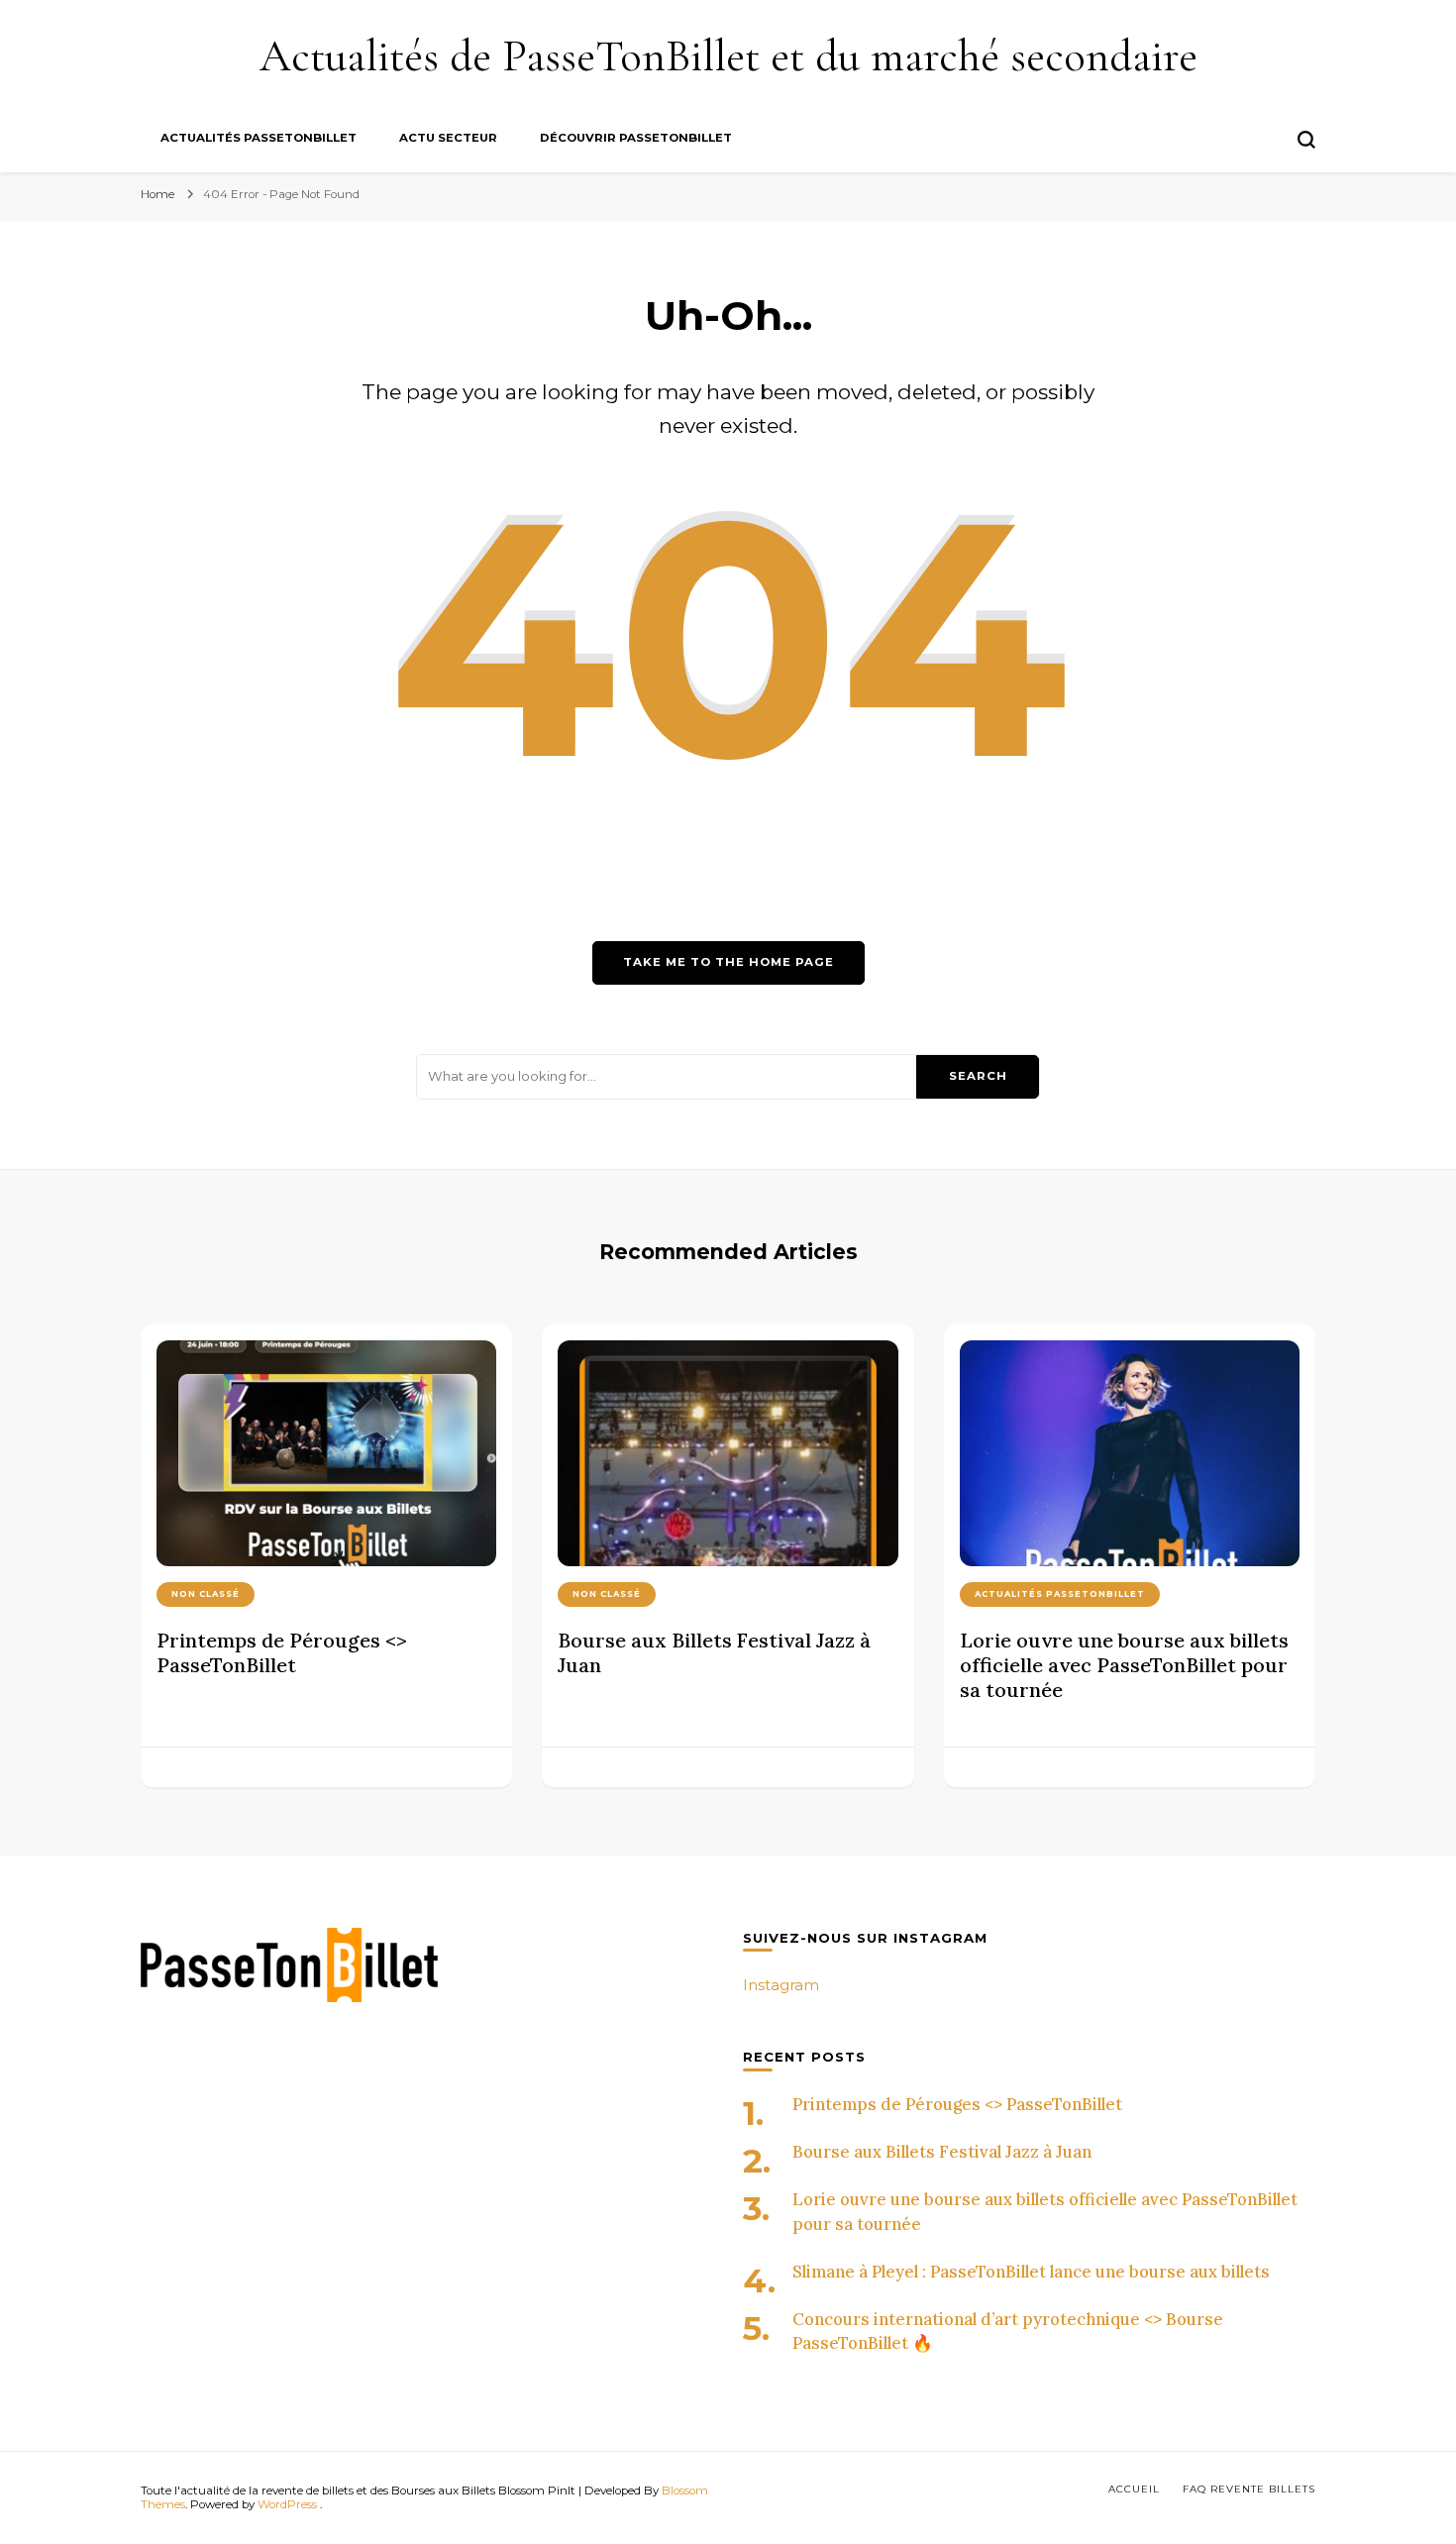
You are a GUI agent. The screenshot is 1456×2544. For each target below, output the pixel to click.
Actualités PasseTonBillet (259, 138)
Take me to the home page (728, 962)
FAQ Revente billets (1249, 2489)
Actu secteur (448, 138)
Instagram (781, 1985)
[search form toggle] (1306, 140)
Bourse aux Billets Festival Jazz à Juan (942, 2152)
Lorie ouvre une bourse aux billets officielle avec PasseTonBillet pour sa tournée (1124, 1665)
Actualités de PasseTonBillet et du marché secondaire (728, 56)
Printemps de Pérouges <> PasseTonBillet (282, 1652)
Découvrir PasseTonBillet (636, 138)
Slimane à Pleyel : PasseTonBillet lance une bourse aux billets (1031, 2272)
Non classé (206, 1594)
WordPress (287, 2504)
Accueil (1134, 2489)
